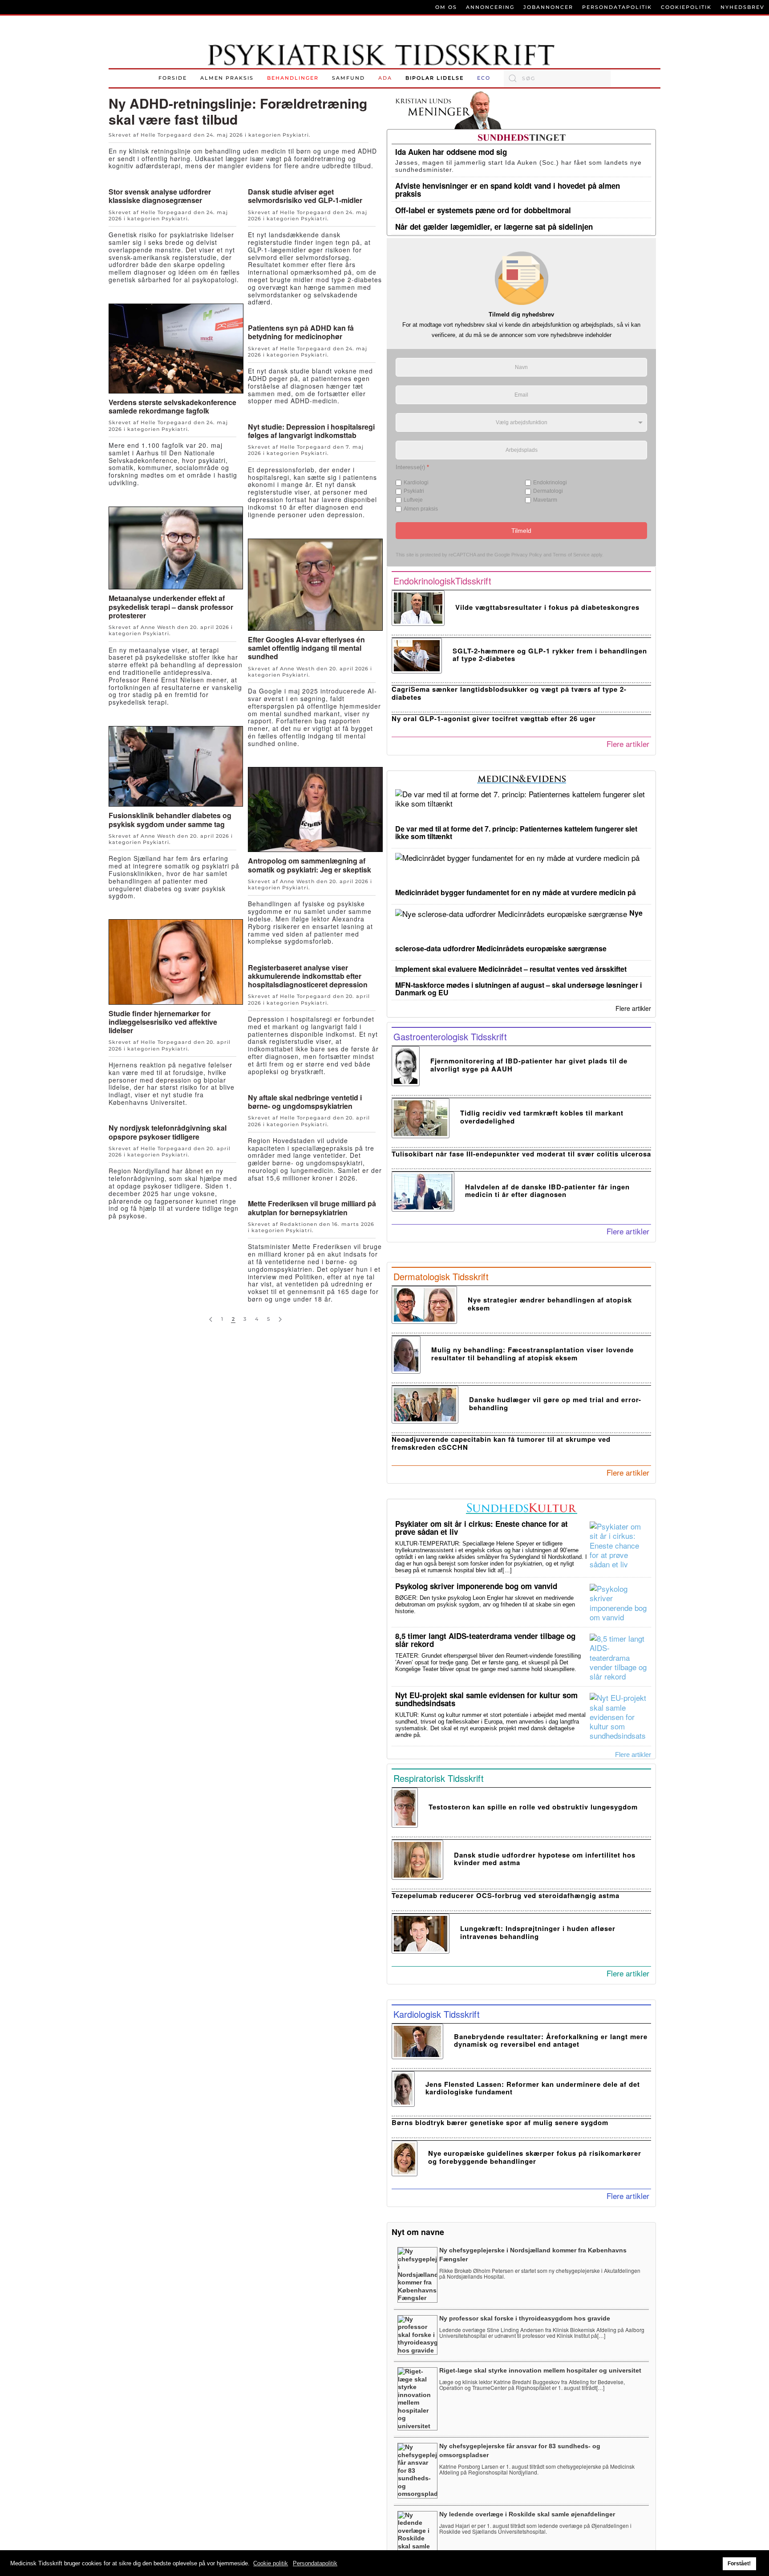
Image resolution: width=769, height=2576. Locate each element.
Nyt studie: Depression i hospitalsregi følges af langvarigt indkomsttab (311, 431)
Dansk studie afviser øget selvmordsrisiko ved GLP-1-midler (305, 196)
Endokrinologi (550, 483)
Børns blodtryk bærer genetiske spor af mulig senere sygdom (500, 2122)
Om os (446, 7)
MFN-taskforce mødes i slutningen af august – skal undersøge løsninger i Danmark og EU (518, 989)
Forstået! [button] (739, 2563)
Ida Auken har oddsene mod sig (451, 152)
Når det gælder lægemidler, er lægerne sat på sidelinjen (494, 227)
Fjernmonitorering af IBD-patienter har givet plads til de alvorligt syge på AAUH (529, 1065)
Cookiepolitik (686, 7)
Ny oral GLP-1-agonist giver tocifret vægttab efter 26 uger (494, 718)
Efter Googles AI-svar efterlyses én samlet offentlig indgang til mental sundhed (306, 648)
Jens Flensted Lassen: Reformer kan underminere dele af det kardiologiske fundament (533, 2088)
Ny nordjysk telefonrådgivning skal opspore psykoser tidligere (168, 1132)
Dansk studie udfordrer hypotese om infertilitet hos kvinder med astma (545, 1859)
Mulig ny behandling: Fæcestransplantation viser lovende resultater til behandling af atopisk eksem (532, 1353)
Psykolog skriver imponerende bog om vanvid (476, 1586)
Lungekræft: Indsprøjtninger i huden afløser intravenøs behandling (538, 1932)
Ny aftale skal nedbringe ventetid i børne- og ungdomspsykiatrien (305, 1102)
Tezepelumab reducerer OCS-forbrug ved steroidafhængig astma (506, 1895)
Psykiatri (296, 135)
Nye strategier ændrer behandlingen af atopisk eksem (550, 1304)
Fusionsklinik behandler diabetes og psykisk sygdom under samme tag (170, 819)
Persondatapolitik (617, 7)
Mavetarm (545, 500)
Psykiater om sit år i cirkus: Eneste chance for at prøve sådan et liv (482, 1528)
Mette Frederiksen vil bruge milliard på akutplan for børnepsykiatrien (312, 1208)
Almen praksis (227, 78)
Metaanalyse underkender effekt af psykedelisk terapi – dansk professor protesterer (171, 606)
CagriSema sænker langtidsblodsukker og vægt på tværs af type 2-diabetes (509, 693)
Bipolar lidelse (435, 78)
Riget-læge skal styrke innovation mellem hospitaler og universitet (540, 2370)
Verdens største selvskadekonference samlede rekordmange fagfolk (172, 406)
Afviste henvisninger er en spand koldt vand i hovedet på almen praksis (508, 190)
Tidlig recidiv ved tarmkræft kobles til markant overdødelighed (542, 1117)
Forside (173, 78)
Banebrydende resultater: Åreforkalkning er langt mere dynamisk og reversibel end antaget (551, 2040)
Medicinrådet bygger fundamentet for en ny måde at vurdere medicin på (516, 892)
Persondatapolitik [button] (315, 2563)
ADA (385, 78)
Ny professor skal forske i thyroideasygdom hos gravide (525, 2318)
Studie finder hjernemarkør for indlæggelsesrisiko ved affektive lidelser (163, 1022)
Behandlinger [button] (293, 78)
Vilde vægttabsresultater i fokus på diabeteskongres (547, 607)
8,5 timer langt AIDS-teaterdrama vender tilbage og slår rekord (485, 1640)
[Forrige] (211, 1320)
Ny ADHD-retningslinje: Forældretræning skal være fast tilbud (238, 111)
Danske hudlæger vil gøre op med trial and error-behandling (555, 1403)
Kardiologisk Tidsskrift (437, 2014)
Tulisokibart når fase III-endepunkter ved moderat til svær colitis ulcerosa (521, 1154)
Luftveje (413, 500)
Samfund (348, 78)
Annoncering (490, 7)
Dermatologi (548, 491)
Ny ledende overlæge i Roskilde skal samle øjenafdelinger (527, 2514)
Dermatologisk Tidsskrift (441, 1276)
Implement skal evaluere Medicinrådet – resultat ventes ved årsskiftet (511, 969)
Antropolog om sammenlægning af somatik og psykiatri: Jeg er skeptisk (310, 865)
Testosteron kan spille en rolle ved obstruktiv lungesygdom (533, 1807)
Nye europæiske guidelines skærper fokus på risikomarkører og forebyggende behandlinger (535, 2157)
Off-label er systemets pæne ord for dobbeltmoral (483, 210)
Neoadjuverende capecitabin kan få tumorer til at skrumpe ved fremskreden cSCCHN (501, 1443)
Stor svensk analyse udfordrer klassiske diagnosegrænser (160, 196)
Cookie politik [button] (271, 2563)
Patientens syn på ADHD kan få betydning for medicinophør (301, 332)
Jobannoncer (548, 7)
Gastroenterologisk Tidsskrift (450, 1036)
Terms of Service (571, 555)
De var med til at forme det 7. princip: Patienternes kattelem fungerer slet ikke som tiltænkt (516, 832)
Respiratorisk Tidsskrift (439, 1778)
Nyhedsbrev (743, 7)
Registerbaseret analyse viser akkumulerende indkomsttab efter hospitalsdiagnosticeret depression (308, 976)
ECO (484, 78)
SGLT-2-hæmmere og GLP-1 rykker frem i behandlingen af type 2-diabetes (550, 655)
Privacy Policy (527, 555)
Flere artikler (628, 744)
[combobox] (557, 78)
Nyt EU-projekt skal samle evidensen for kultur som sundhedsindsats (486, 1699)
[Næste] (280, 1320)
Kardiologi (416, 483)
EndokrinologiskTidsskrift (442, 581)
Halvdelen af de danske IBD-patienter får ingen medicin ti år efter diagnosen (547, 1191)
